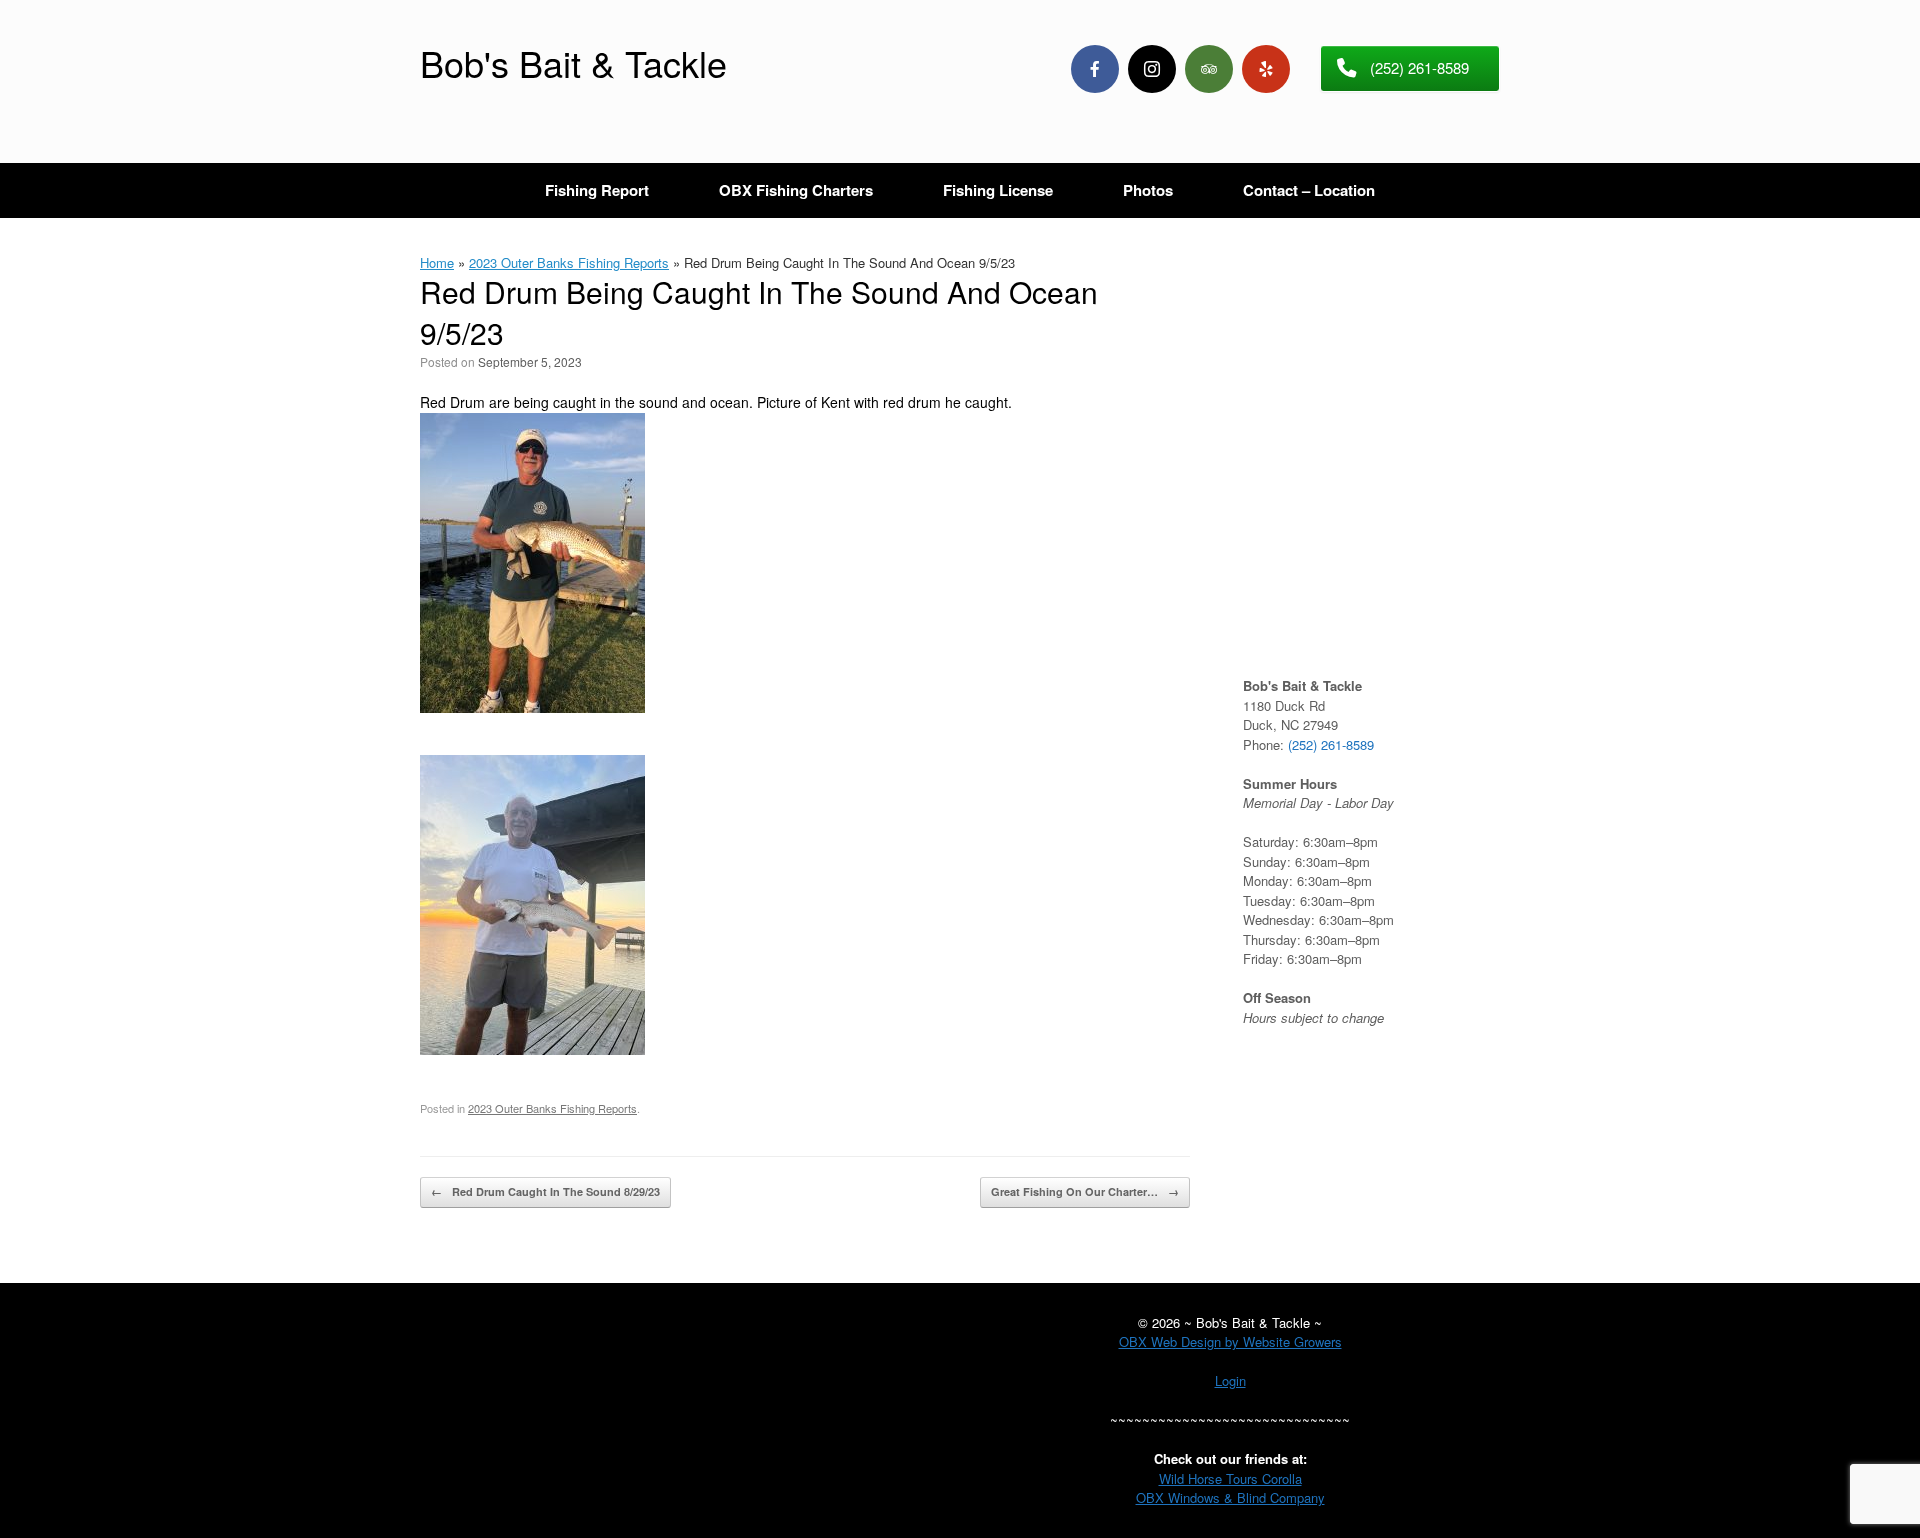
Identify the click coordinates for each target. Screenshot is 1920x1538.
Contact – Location (1309, 190)
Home (437, 262)
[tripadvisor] (1209, 69)
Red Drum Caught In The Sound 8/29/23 (545, 1191)
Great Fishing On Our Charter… (1085, 1191)
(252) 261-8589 (1331, 744)
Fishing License (998, 190)
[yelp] (1266, 69)
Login (1230, 1380)
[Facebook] (1095, 69)
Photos (1148, 190)
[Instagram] (1152, 69)
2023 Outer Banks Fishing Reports (569, 262)
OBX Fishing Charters (796, 190)
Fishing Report (597, 190)
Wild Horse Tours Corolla (1230, 1478)
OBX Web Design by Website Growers (1230, 1341)
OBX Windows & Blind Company (1230, 1497)
